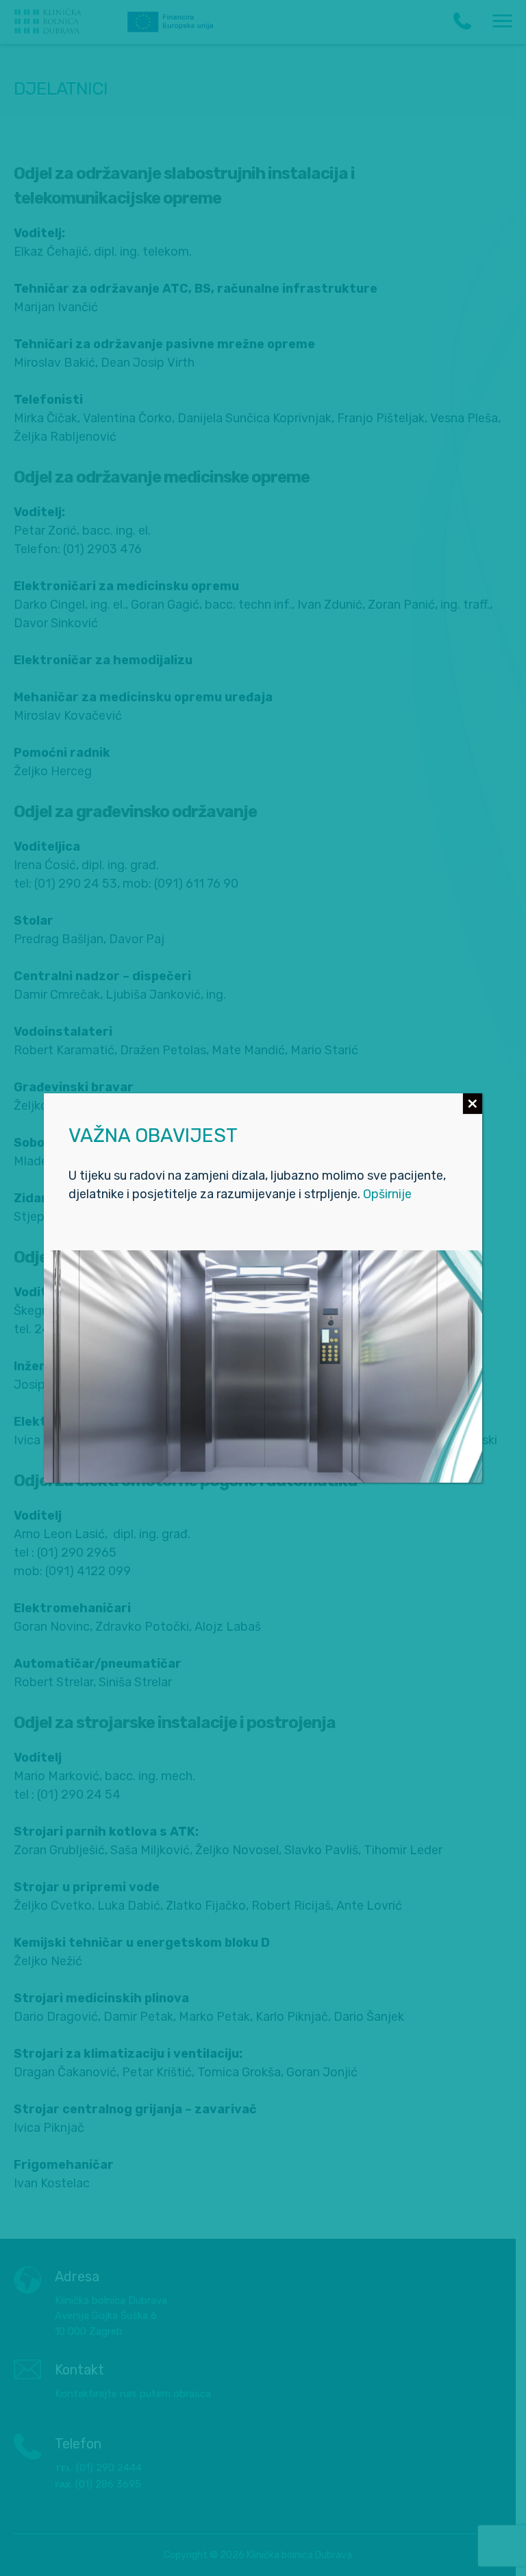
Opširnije (387, 1194)
